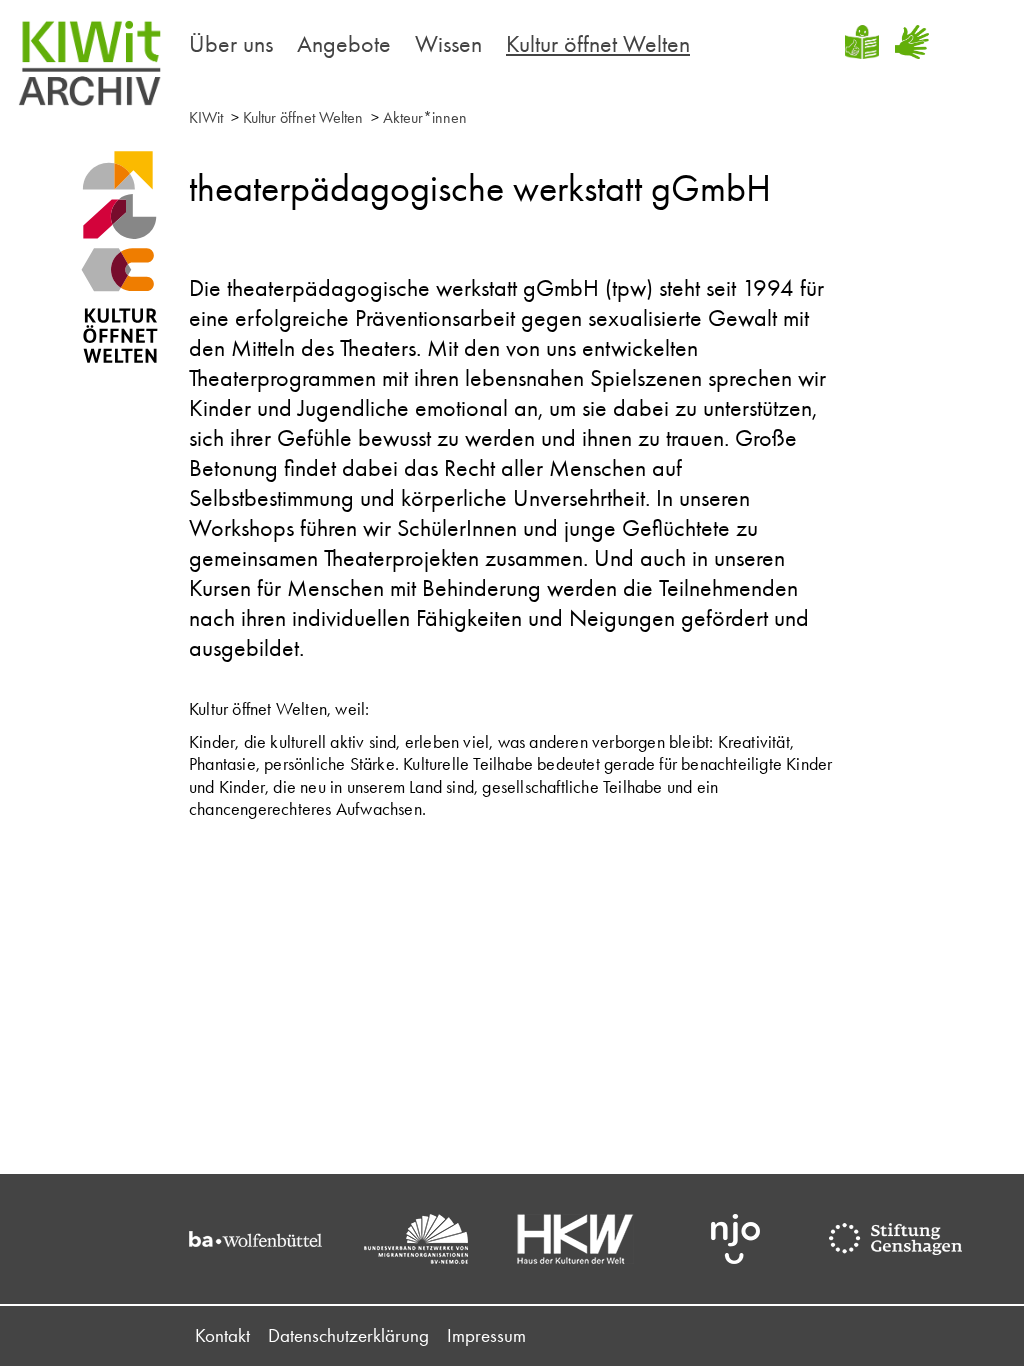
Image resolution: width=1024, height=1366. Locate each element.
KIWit (206, 117)
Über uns (231, 43)
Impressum (486, 1335)
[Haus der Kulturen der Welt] (586, 1239)
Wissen (448, 43)
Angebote (344, 43)
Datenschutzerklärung (348, 1335)
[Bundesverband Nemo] (426, 1239)
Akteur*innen (425, 117)
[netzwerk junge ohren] (746, 1239)
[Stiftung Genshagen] (906, 1239)
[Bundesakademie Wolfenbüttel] (266, 1239)
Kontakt (222, 1335)
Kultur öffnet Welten (598, 43)
